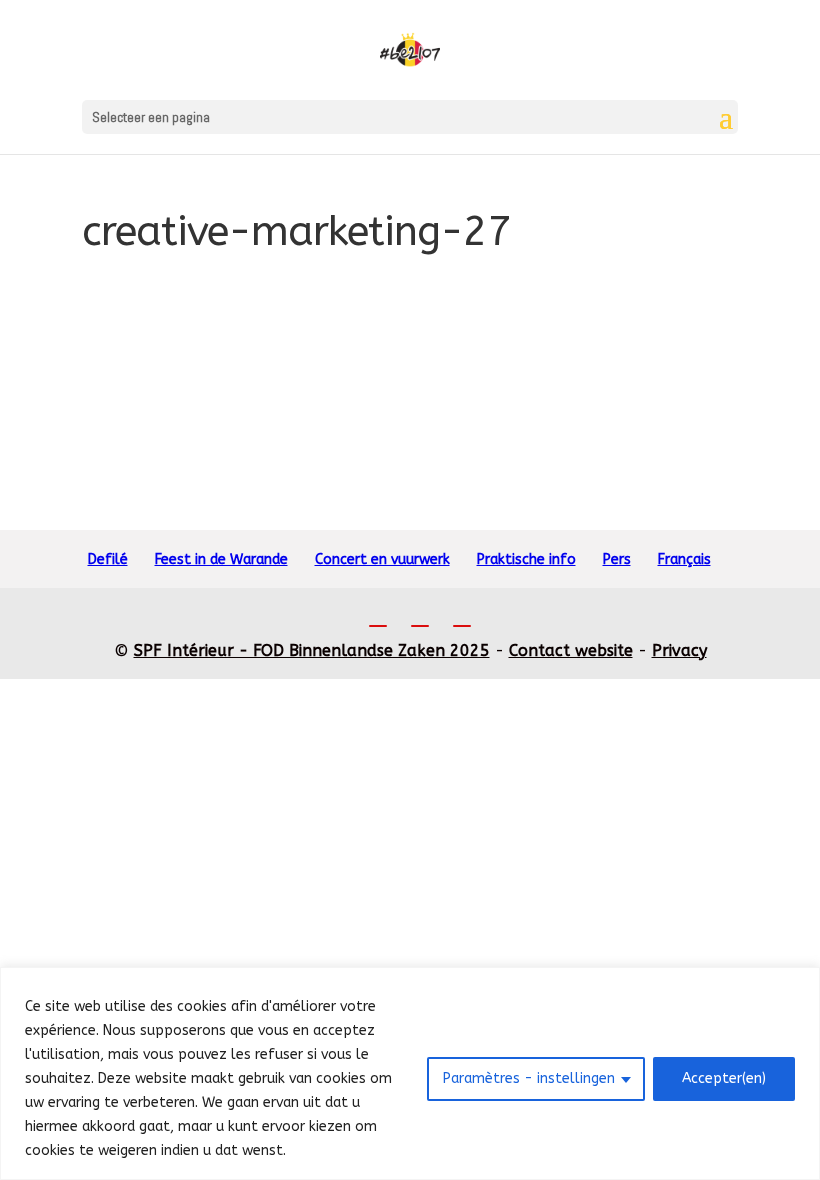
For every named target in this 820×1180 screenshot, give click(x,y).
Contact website (571, 650)
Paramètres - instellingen (529, 1078)
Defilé (108, 559)
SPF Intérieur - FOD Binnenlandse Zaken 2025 (312, 650)
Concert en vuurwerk (382, 559)
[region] (410, 1073)
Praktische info (526, 559)
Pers (617, 559)
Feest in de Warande (221, 559)
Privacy (679, 650)
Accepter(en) (724, 1078)
